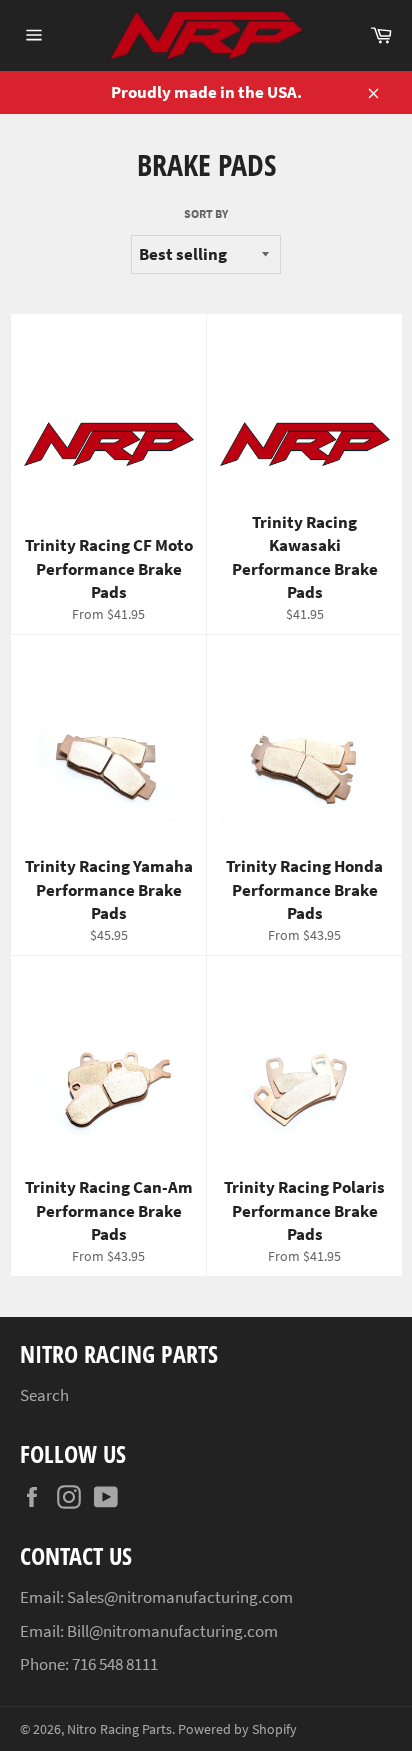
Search (44, 1395)
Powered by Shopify (237, 1729)
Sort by (206, 213)
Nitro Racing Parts (119, 1729)
